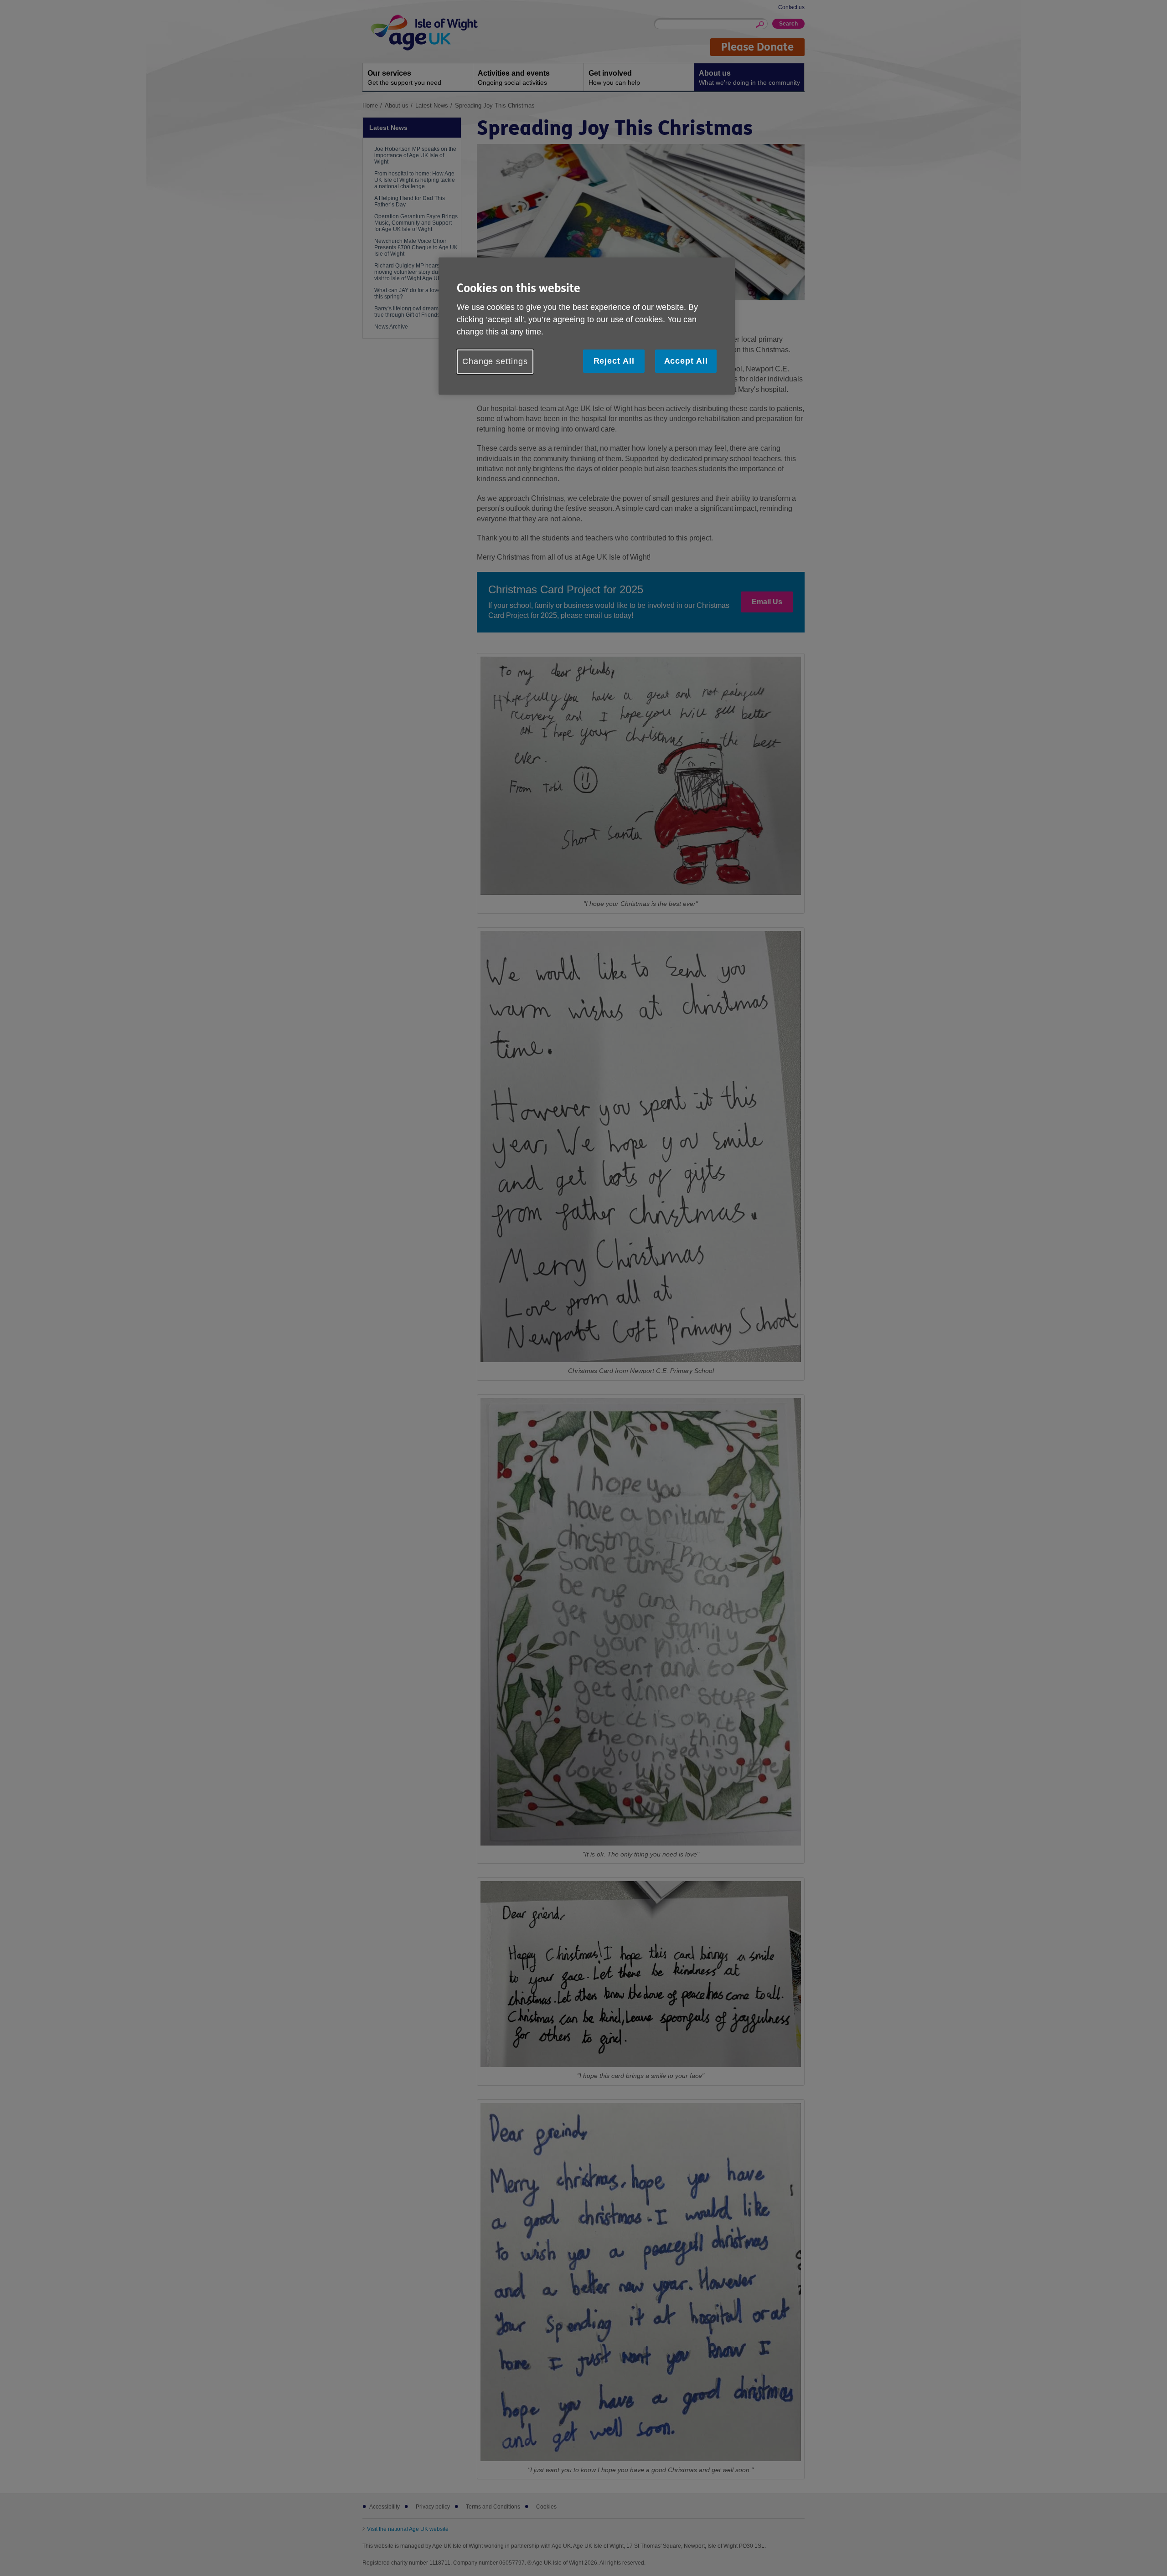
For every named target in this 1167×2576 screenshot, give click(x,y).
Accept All (686, 361)
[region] (587, 326)
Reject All (614, 361)
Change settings (495, 361)
